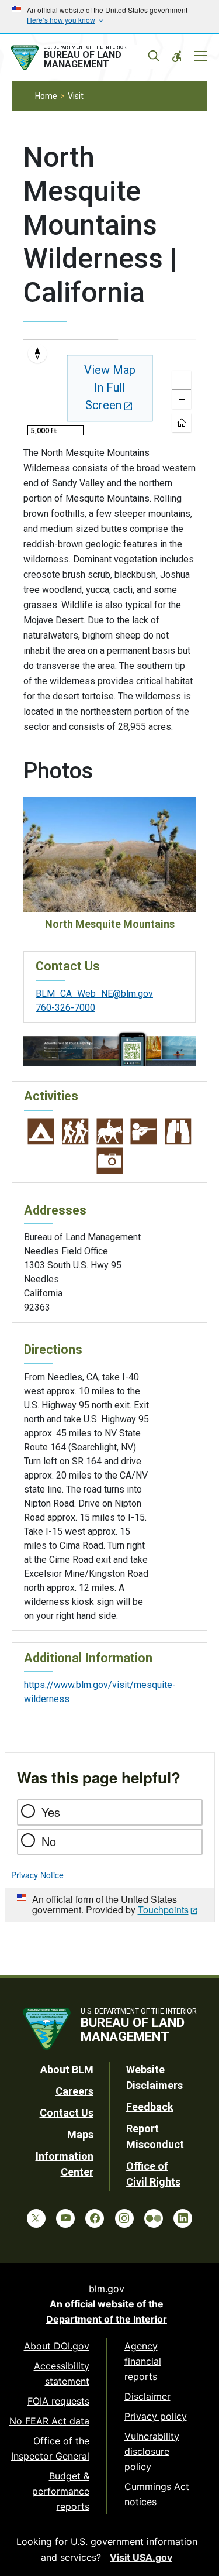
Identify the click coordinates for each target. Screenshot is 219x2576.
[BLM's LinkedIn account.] (183, 2218)
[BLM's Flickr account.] (154, 2218)
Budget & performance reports (61, 2491)
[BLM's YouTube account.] (65, 2218)
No (49, 1841)
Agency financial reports (143, 2361)
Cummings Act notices (157, 2494)
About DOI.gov (57, 2346)
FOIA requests (58, 2401)
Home (46, 96)
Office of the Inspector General (50, 2448)
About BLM (67, 2069)
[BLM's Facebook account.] (95, 2218)
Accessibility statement (62, 2373)
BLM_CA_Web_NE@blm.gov (94, 994)
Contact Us (67, 2113)
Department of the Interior (107, 2319)
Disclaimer (147, 2396)
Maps (80, 2134)
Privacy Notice (37, 1875)
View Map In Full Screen (110, 387)
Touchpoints (163, 1910)
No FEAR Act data (49, 2421)
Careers (74, 2091)
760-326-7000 (65, 1008)
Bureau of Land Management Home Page (83, 58)
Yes (51, 1812)
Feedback (150, 2107)
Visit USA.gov (141, 2557)
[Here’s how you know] (109, 16)
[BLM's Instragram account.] (124, 2218)
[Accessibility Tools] (177, 56)
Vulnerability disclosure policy (152, 2451)
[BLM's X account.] (36, 2218)
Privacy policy (156, 2416)
